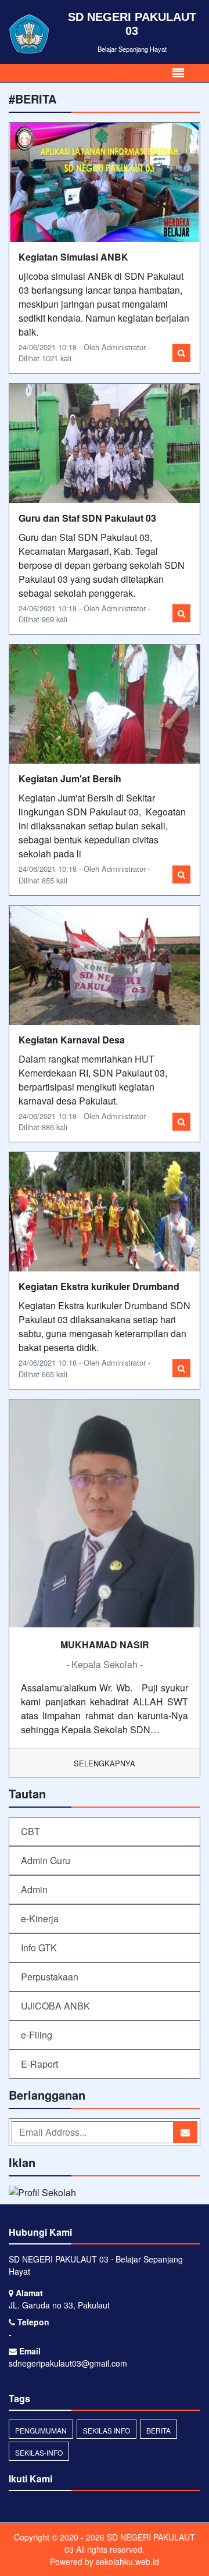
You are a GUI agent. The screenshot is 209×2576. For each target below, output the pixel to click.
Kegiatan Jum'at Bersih (70, 778)
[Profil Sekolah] (42, 2194)
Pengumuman (41, 2430)
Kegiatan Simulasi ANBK (73, 257)
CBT (30, 1831)
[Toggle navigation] (178, 73)
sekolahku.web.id (127, 2561)
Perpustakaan (50, 1977)
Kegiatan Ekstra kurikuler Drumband (99, 1286)
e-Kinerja (40, 1918)
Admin (34, 1889)
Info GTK (39, 1948)
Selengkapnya (105, 1763)
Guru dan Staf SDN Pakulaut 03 (87, 518)
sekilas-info (39, 2452)
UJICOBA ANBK (55, 2006)
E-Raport (39, 2064)
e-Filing (37, 2035)
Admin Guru (46, 1860)
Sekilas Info (107, 2430)
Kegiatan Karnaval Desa (72, 1040)
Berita (158, 2430)
